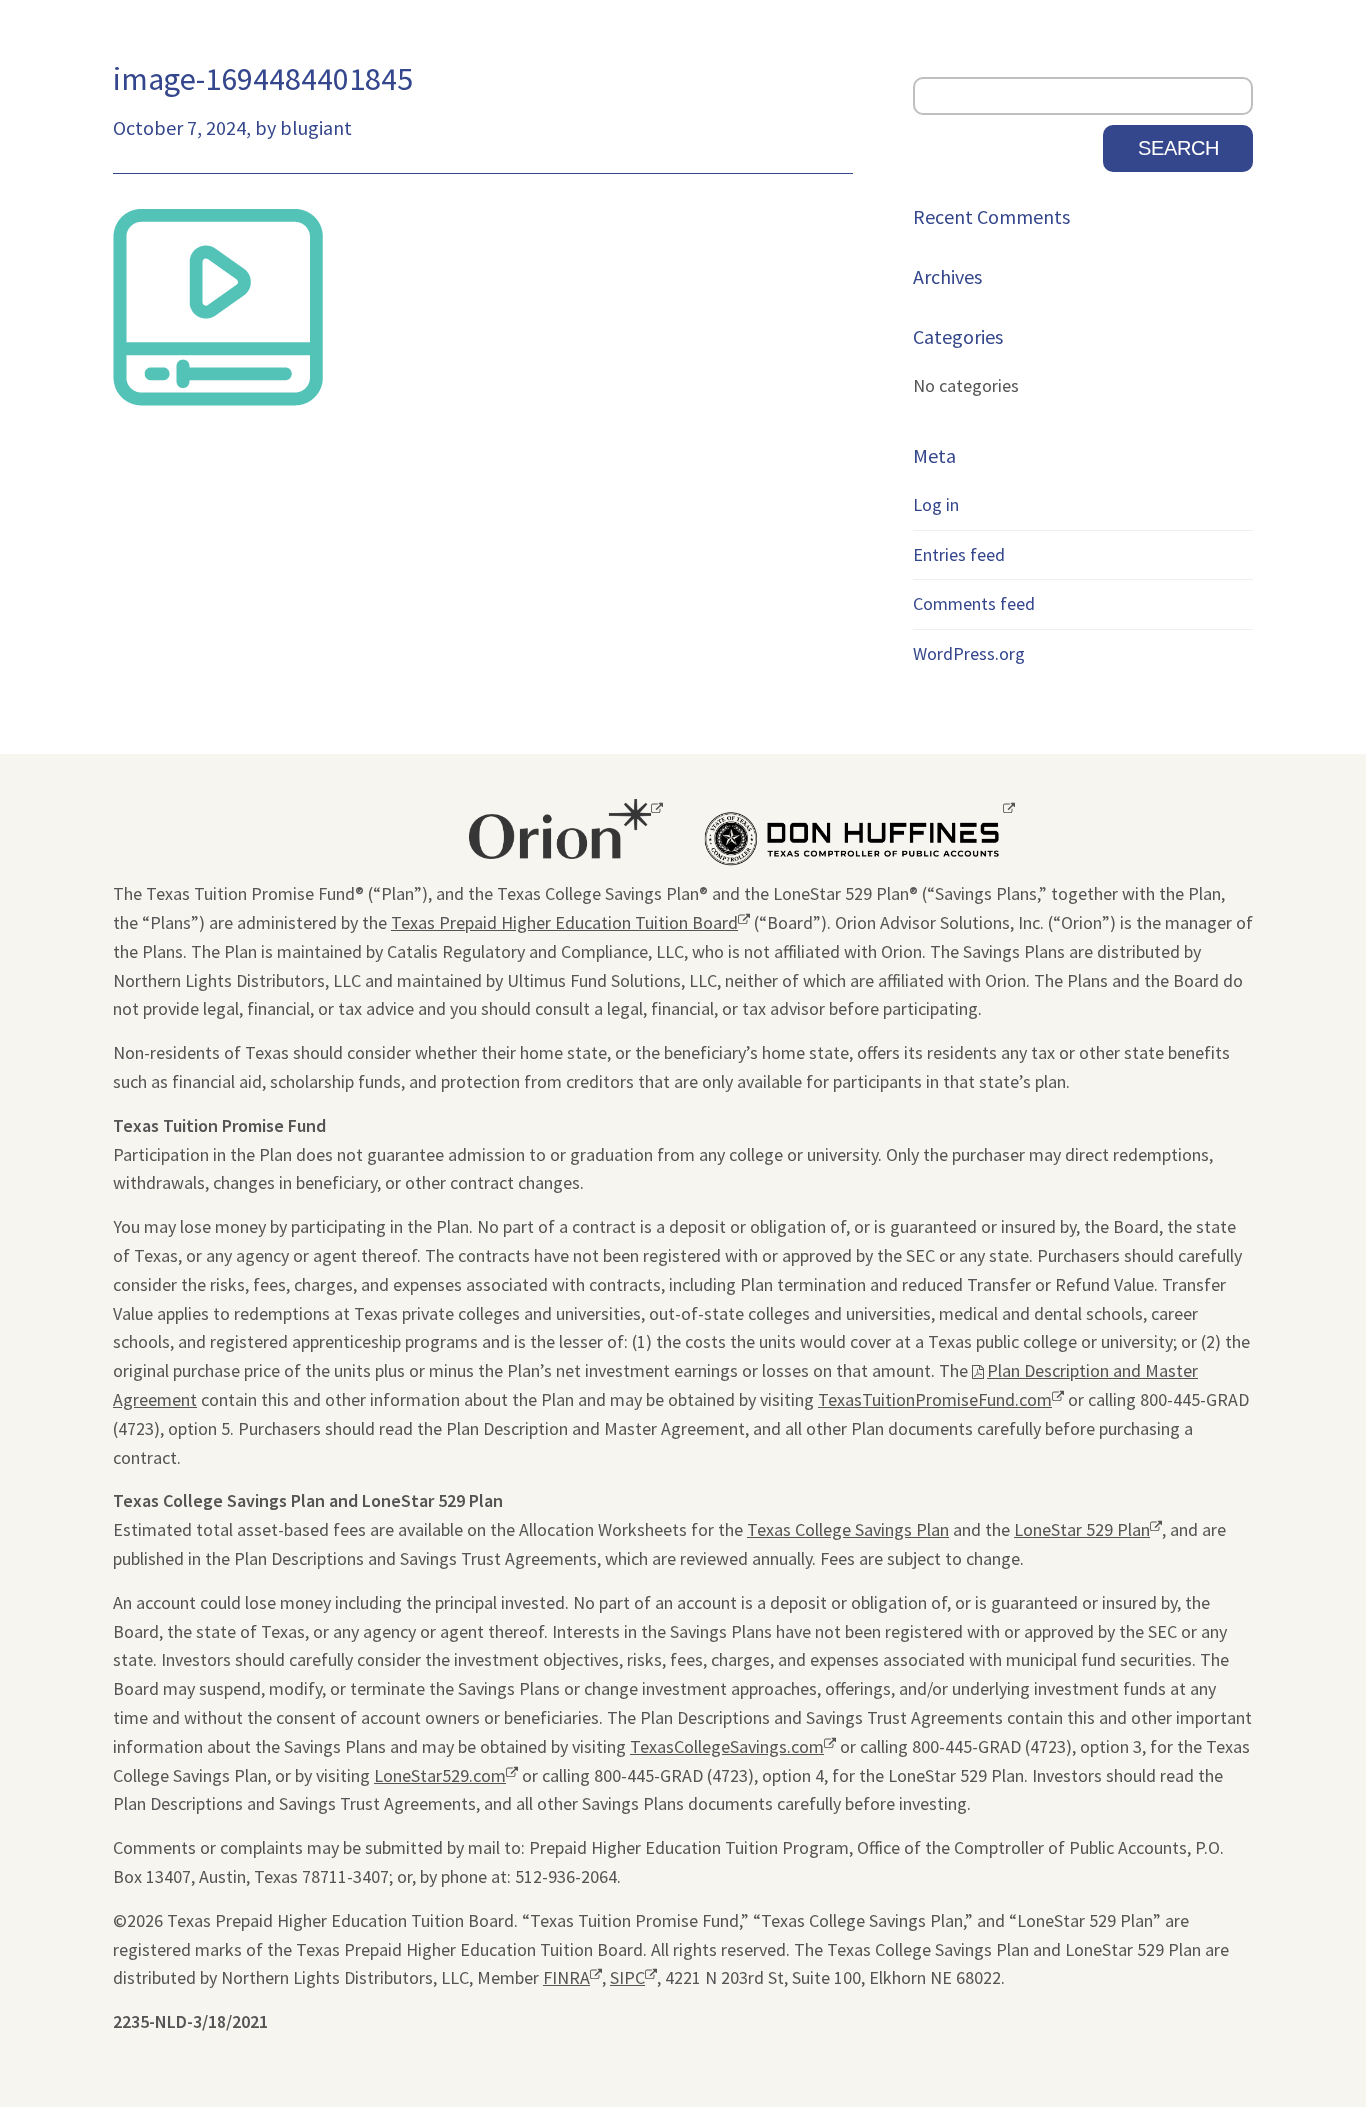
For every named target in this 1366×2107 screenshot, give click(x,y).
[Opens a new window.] (560, 832)
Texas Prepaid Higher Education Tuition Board (564, 924)
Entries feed (959, 554)
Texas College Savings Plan (848, 1529)
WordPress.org (969, 653)
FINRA (566, 1979)
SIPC (627, 1979)
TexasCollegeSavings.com (727, 1748)
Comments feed (974, 603)
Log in (936, 504)
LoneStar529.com (440, 1777)
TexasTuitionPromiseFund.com (935, 1401)
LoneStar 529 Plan (1082, 1531)
